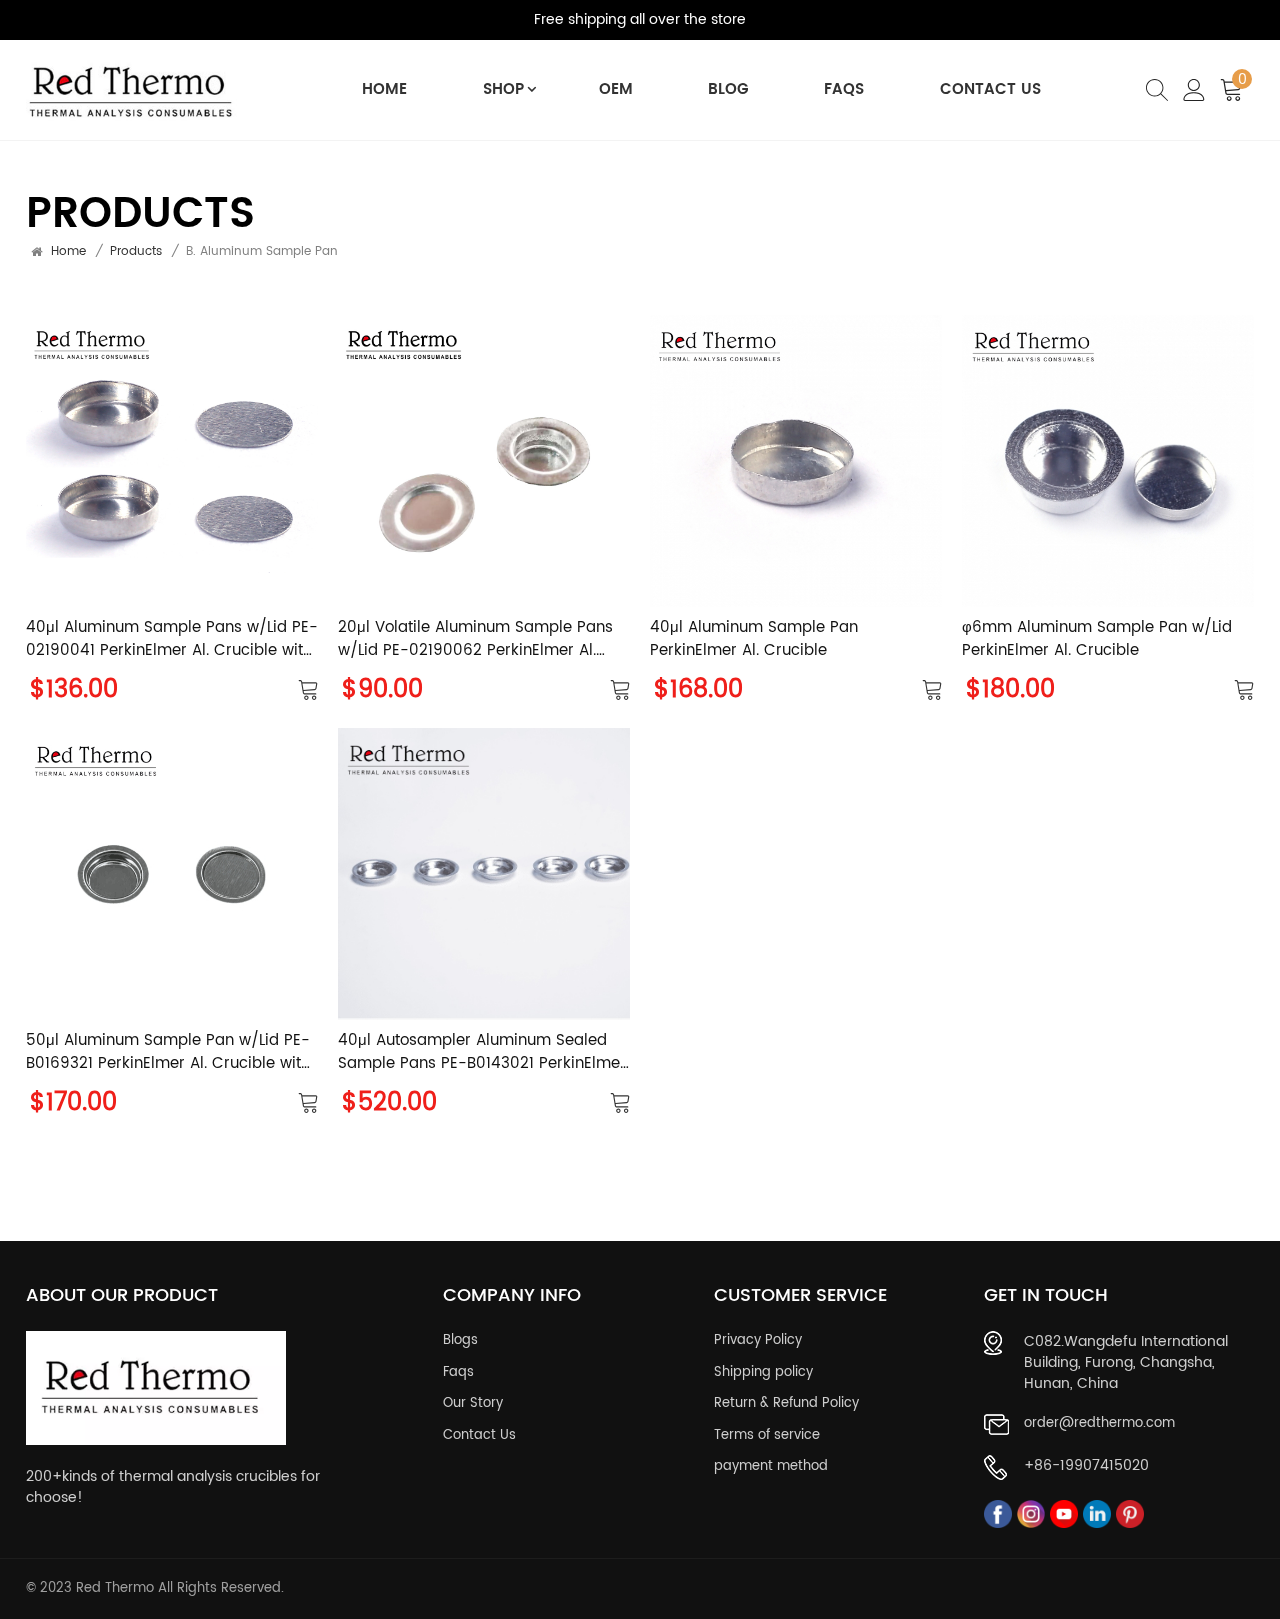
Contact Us (990, 89)
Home (384, 89)
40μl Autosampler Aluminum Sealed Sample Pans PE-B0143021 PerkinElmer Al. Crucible (482, 1052)
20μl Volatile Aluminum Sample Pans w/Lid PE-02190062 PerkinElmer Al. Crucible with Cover (475, 639)
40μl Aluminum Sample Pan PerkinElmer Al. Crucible (754, 639)
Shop (503, 89)
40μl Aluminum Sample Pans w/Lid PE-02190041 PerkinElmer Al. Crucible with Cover (172, 639)
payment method (771, 1467)
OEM (616, 89)
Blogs (460, 1341)
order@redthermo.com (1099, 1424)
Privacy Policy (758, 1341)
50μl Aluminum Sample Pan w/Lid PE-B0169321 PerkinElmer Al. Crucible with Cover (168, 1052)
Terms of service (767, 1436)
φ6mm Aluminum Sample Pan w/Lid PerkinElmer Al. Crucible (1097, 639)
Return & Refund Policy (786, 1404)
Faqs (458, 1373)
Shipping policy (763, 1373)
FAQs (844, 89)
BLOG (728, 89)
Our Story (473, 1404)
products (136, 252)
